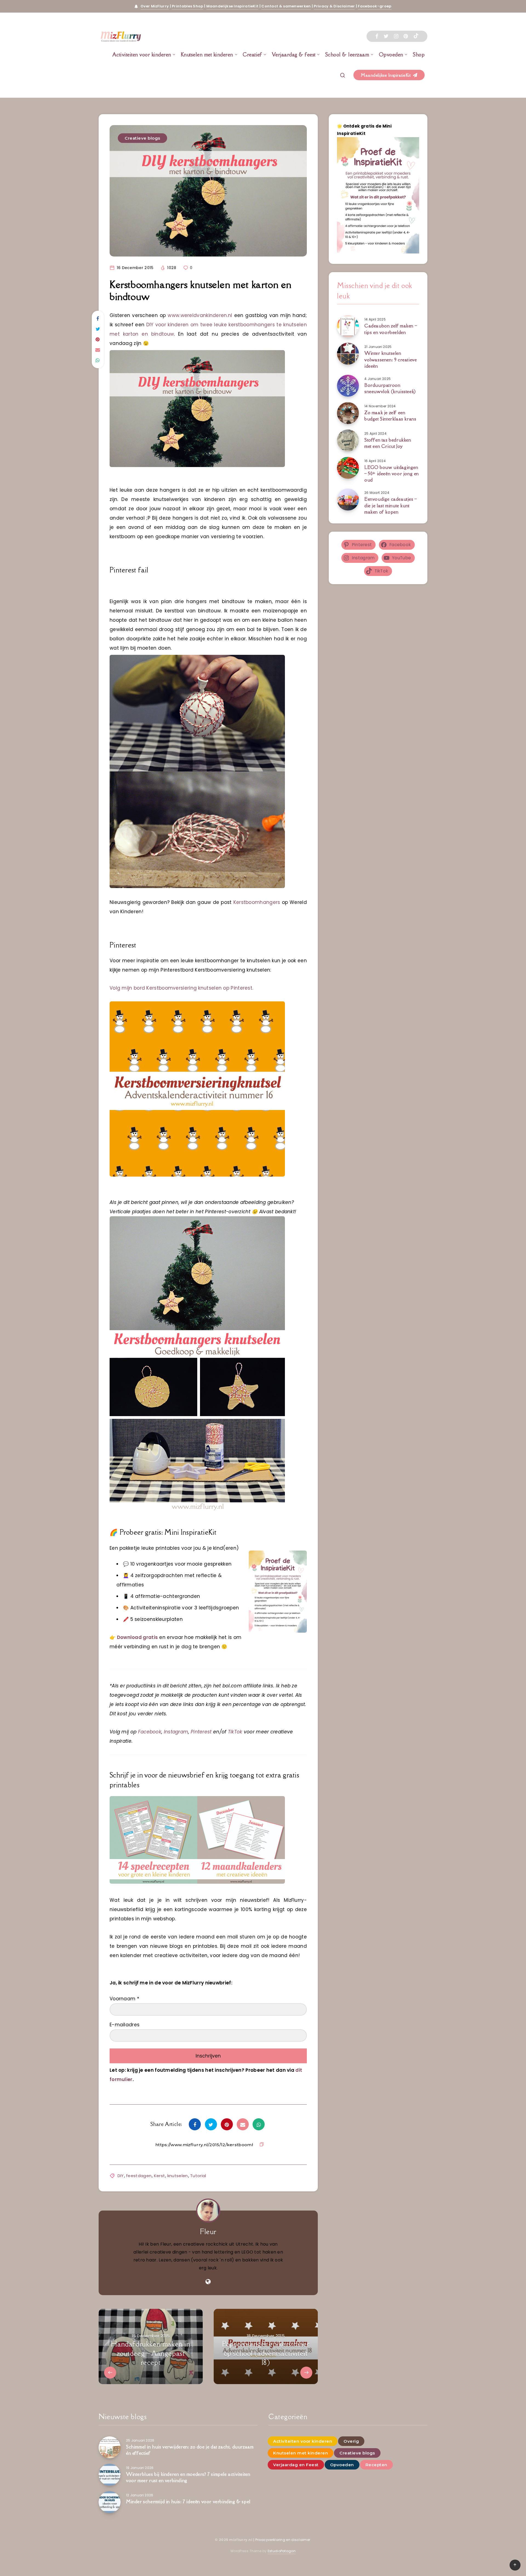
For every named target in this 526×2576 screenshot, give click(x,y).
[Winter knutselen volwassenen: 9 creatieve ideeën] (348, 354)
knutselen (178, 2176)
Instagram (176, 1732)
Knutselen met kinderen (207, 54)
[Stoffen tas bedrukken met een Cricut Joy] (348, 440)
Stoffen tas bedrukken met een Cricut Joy (388, 443)
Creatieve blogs (142, 138)
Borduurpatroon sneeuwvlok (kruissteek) (390, 388)
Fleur (208, 2231)
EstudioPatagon (282, 2551)
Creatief (252, 54)
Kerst (160, 2176)
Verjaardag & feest (294, 54)
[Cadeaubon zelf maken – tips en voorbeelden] (348, 326)
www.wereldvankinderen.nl (199, 315)
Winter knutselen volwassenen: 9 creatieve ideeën (391, 359)
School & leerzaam (347, 54)
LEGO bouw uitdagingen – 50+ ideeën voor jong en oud (392, 474)
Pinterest (201, 1732)
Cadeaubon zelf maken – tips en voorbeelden (391, 329)
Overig (351, 2441)
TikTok (235, 1732)
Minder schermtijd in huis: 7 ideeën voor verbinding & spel (188, 2502)
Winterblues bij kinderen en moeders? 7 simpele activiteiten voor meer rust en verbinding (188, 2477)
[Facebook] (377, 36)
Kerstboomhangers (256, 902)
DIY (121, 2176)
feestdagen (139, 2176)
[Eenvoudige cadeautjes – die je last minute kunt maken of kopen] (348, 500)
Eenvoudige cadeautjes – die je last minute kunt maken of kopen (391, 505)
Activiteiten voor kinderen (142, 54)
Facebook (150, 1732)
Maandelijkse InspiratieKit (232, 6)
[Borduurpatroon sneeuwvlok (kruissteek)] (348, 386)
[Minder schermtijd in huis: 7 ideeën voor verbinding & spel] (110, 2502)
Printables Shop (188, 6)
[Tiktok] (416, 36)
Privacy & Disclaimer (334, 6)
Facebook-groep (375, 6)
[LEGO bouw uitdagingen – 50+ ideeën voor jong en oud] (348, 468)
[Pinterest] (406, 36)
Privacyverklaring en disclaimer (283, 2540)
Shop (419, 54)
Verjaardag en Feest (296, 2465)
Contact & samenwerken (286, 6)
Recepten (376, 2465)
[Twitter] (386, 36)
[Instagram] (396, 36)
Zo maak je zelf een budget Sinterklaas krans (390, 416)
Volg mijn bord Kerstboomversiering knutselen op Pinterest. (181, 988)
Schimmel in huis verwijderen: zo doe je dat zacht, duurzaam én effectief (190, 2450)
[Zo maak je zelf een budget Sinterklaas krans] (348, 413)
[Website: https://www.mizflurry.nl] (208, 2282)
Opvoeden (391, 54)
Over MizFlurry (155, 6)
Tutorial (198, 2176)
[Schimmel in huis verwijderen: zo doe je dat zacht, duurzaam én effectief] (110, 2447)
